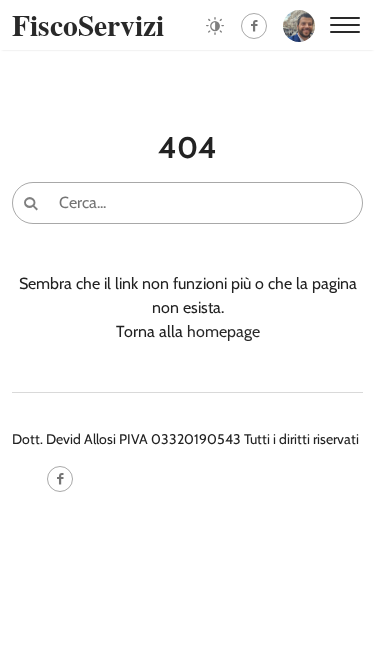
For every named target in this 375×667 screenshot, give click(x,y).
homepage (223, 331)
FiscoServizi (88, 24)
